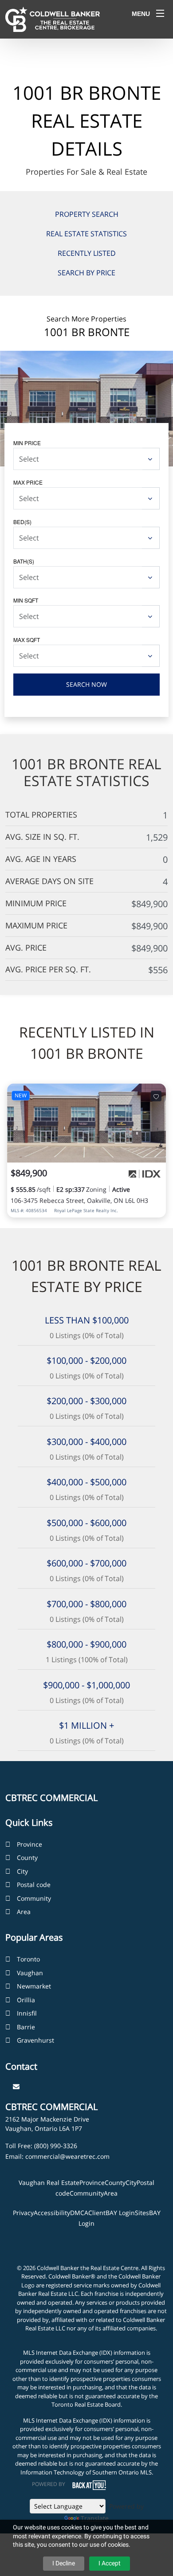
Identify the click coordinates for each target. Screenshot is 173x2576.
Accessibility (52, 2213)
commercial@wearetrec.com (67, 2156)
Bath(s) (24, 561)
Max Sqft (27, 640)
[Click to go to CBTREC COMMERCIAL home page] (53, 19)
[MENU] (160, 13)
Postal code (34, 1885)
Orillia (26, 2000)
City (22, 1871)
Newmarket (34, 1986)
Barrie (26, 2027)
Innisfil (27, 2013)
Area (24, 1912)
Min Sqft (26, 600)
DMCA (79, 2213)
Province (29, 1844)
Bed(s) (22, 522)
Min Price (27, 443)
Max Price (28, 482)
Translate (95, 2518)
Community (34, 1898)
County (27, 1858)
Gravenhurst (35, 2040)
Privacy (23, 2213)
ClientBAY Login (112, 2213)
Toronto (28, 1959)
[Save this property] (156, 1096)
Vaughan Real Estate (49, 2183)
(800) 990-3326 (56, 2146)
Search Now (86, 684)
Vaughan (30, 1973)
